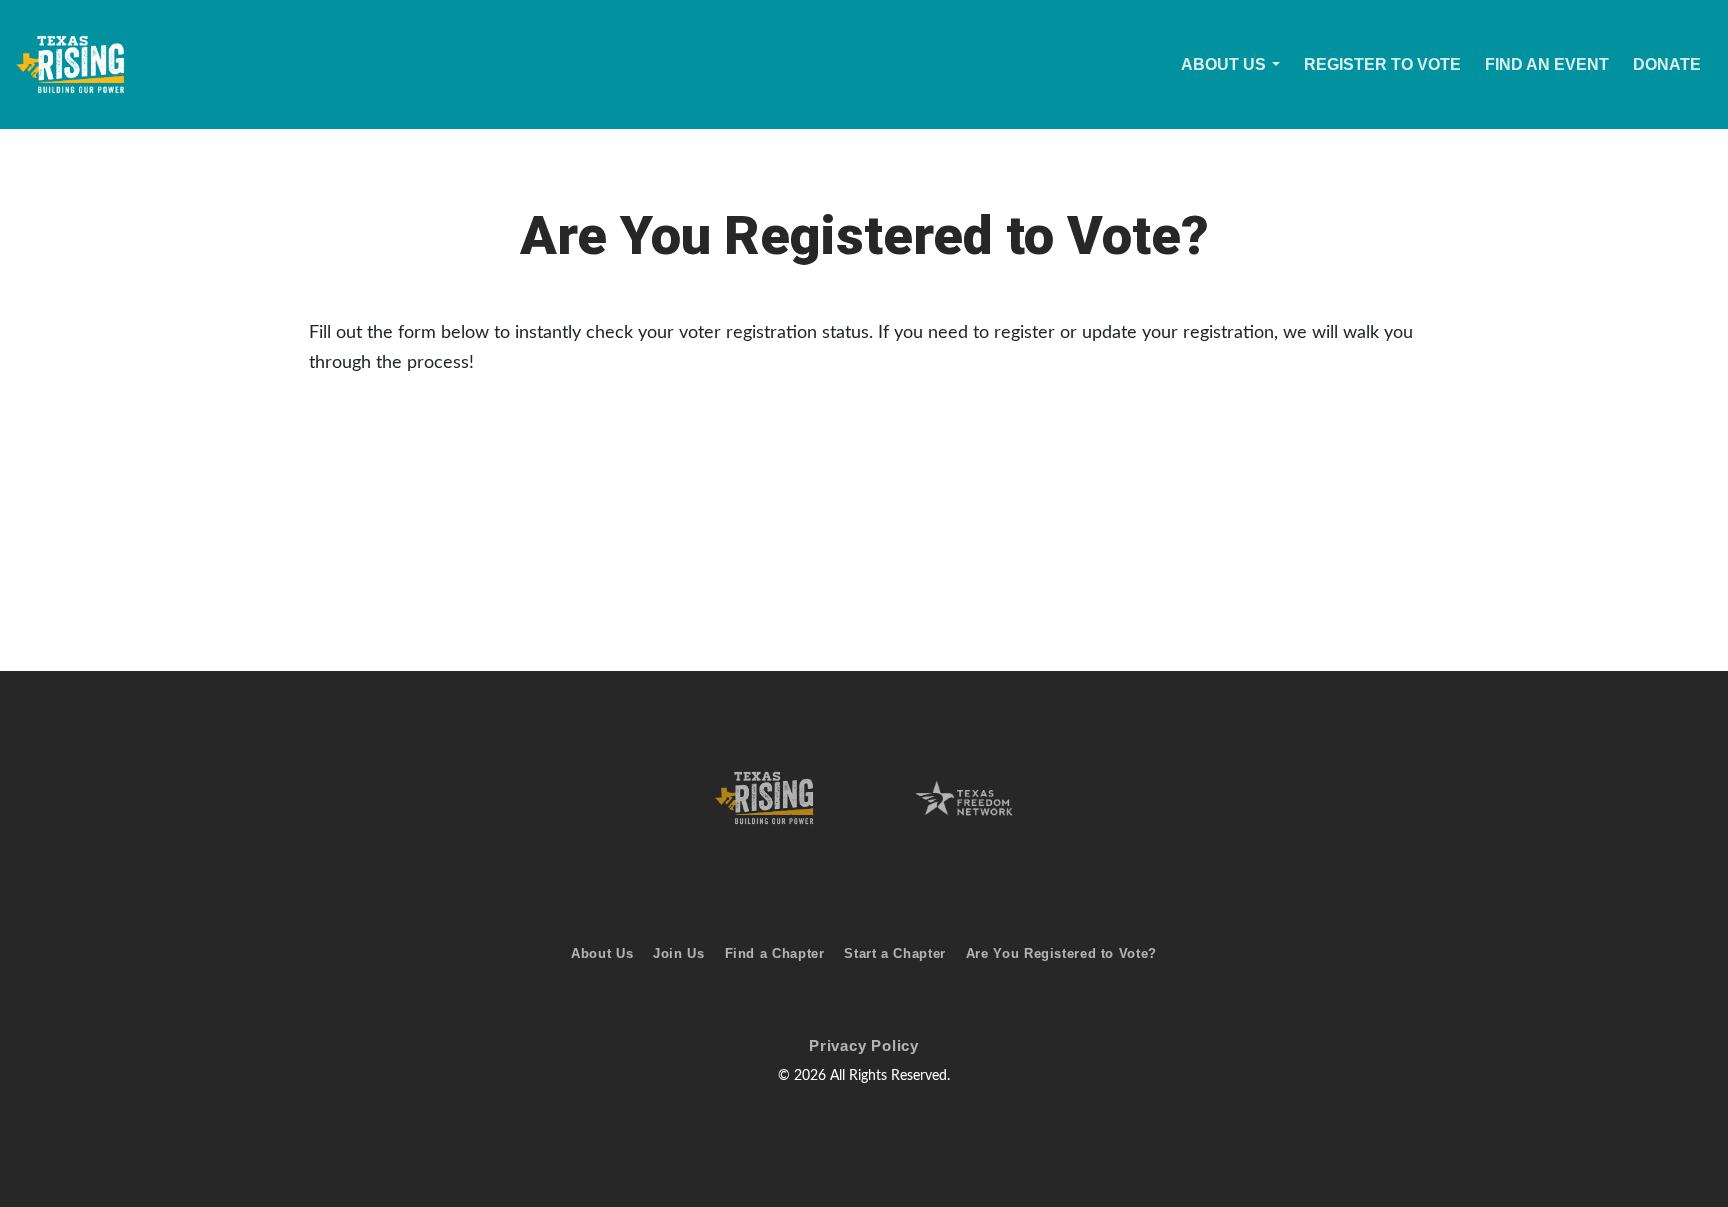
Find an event (1547, 64)
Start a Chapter (894, 954)
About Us (1223, 64)
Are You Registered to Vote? (1061, 954)
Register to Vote (1382, 64)
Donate (1667, 64)
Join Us (678, 954)
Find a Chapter (775, 954)
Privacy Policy (864, 1045)
